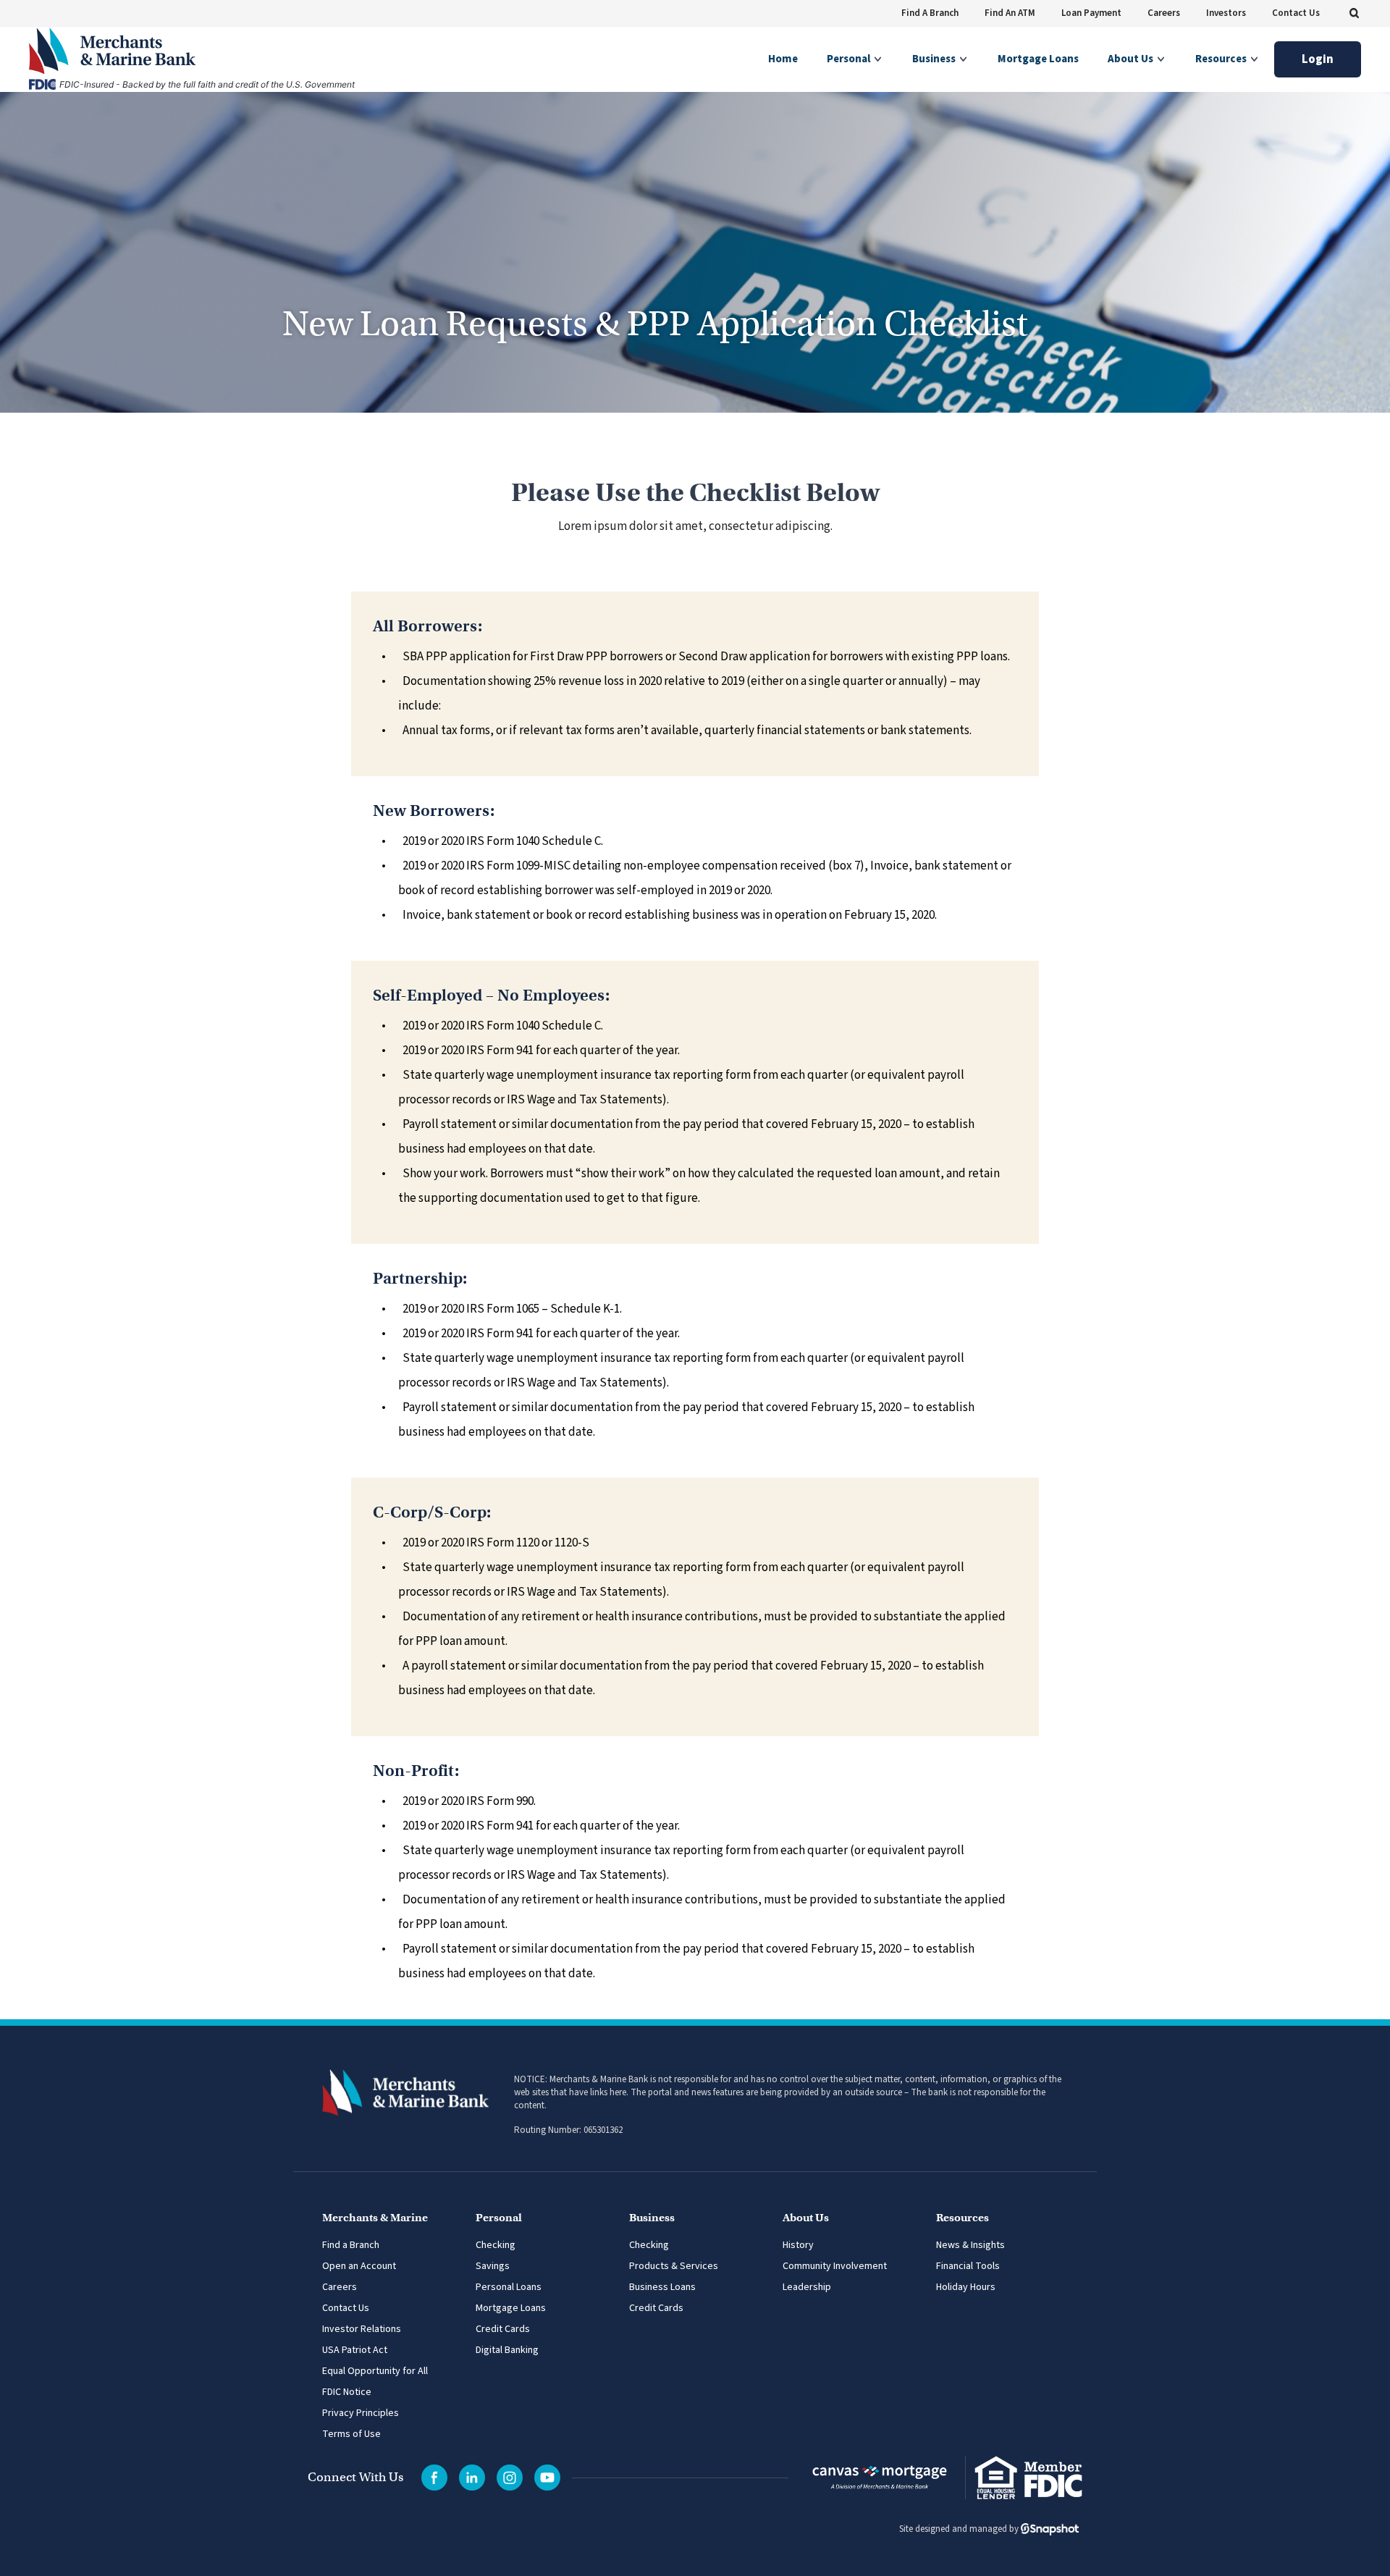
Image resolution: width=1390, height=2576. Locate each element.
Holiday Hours (966, 2287)
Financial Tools (968, 2266)
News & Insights (970, 2245)
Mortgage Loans (1038, 59)
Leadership (807, 2287)
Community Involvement (835, 2266)
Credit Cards (503, 2329)
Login (1318, 59)
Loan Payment (1091, 13)
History (798, 2245)
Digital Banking (507, 2350)
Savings (493, 2266)
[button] (1354, 13)
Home (783, 59)
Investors (1226, 13)
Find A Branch (930, 13)
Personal (850, 59)
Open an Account (359, 2266)
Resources (1222, 59)
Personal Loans (509, 2287)
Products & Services (674, 2266)
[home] (188, 51)
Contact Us (1296, 13)
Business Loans (662, 2287)
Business (935, 59)
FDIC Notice (347, 2392)
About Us (1132, 59)
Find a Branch (351, 2245)
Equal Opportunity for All (375, 2371)
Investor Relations (362, 2329)
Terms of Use (351, 2434)
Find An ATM (1010, 13)
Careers (1164, 13)
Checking (496, 2245)
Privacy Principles (361, 2413)
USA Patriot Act (355, 2350)
